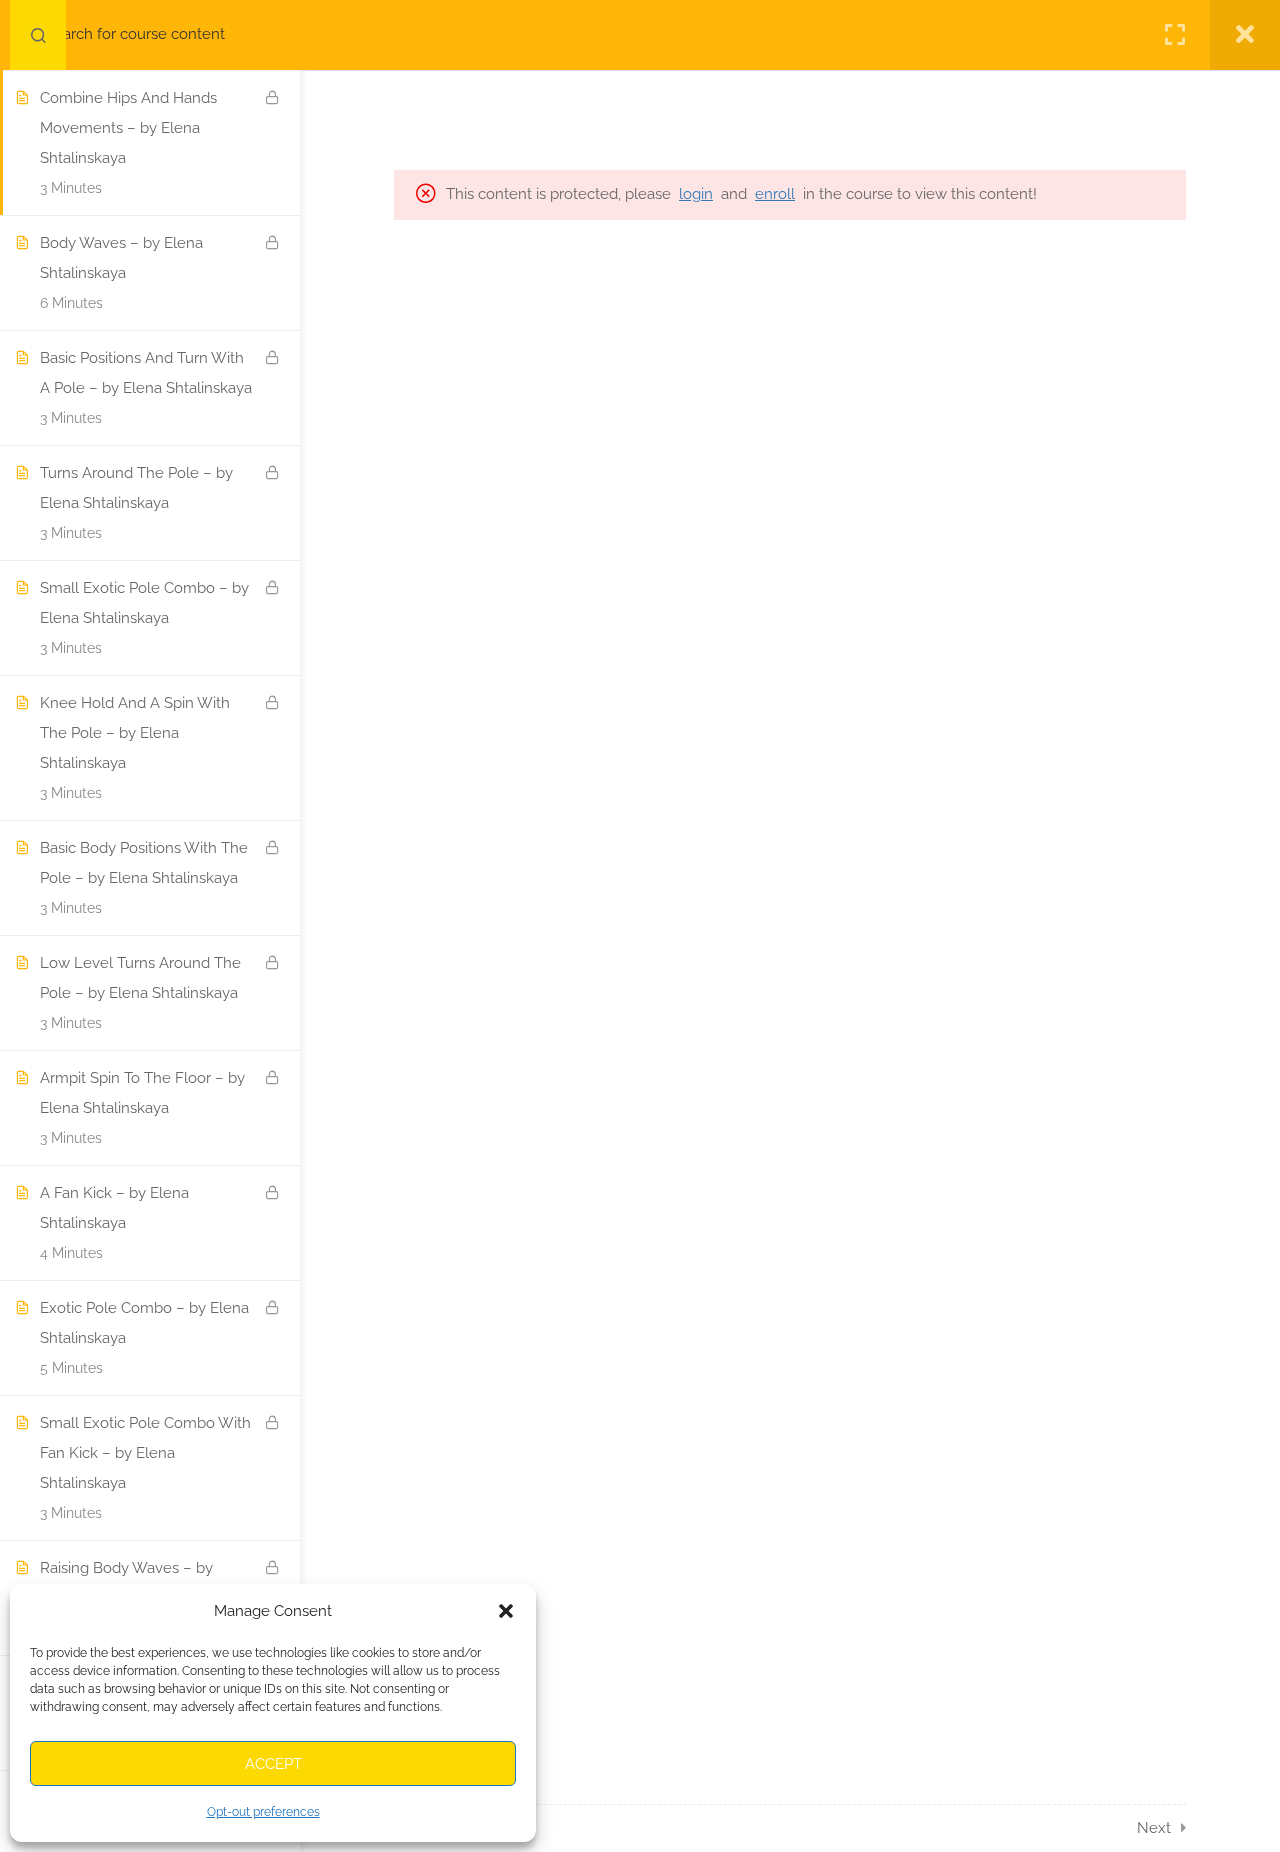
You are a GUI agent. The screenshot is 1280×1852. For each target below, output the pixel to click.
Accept (273, 1764)
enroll (775, 194)
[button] (506, 1611)
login (696, 194)
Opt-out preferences (263, 1812)
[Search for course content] (38, 35)
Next (1154, 1828)
